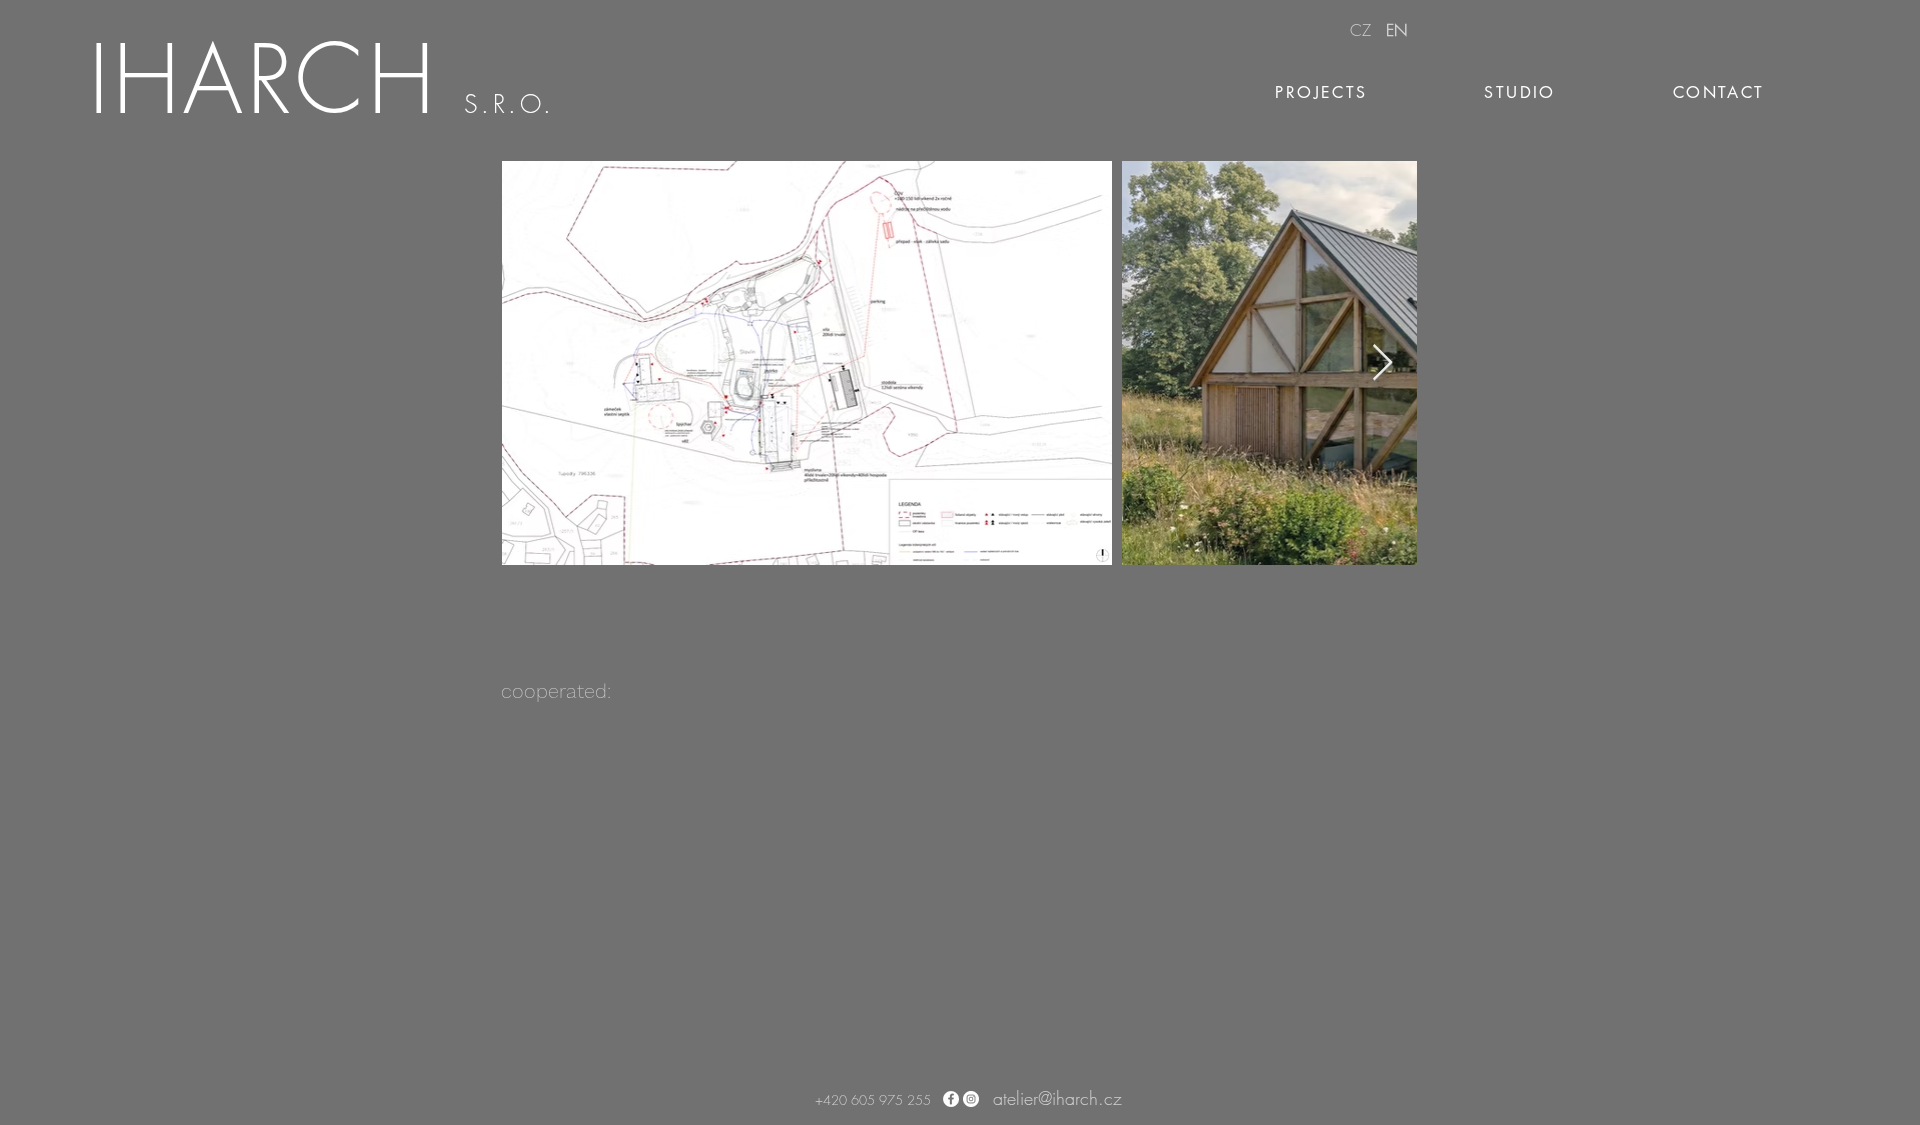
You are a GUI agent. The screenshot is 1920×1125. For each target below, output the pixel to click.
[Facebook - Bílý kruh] (951, 1099)
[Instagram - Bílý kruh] (971, 1099)
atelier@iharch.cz (1057, 1098)
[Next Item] (1382, 363)
